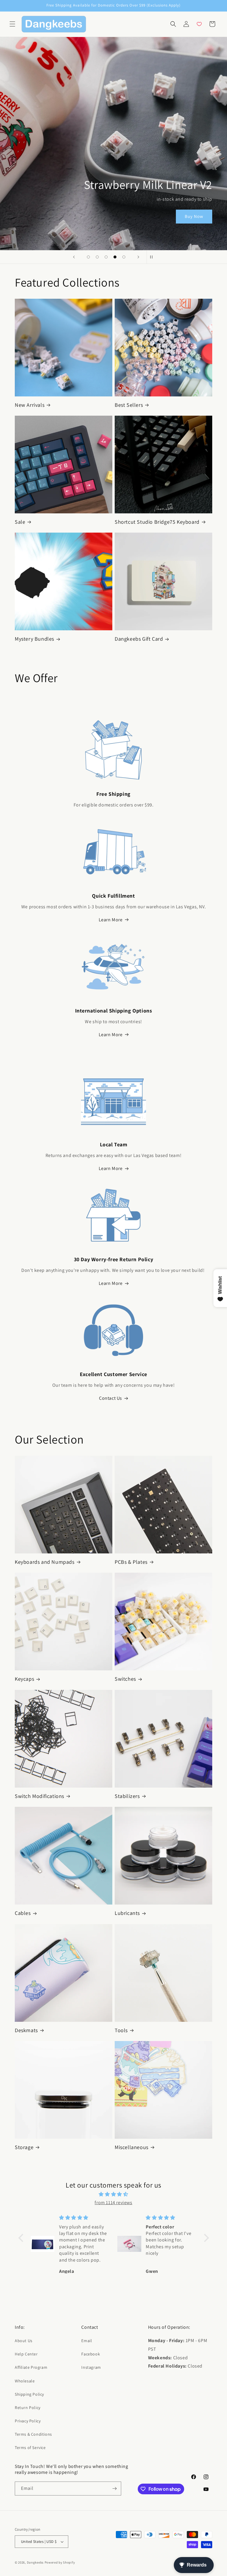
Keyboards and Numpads (45, 1562)
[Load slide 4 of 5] (115, 257)
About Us (24, 2341)
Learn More (111, 920)
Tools (121, 2030)
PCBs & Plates (131, 1562)
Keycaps (24, 1679)
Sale (20, 522)
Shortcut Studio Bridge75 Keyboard (157, 522)
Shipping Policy (29, 2394)
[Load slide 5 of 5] (124, 257)
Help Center (26, 2354)
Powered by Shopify (60, 2562)
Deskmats (26, 2030)
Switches (125, 1679)
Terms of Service (30, 2448)
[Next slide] (138, 257)
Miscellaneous (132, 2147)
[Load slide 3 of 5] (106, 257)
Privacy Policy (28, 2421)
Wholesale (25, 2381)
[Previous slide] (74, 257)
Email (87, 2341)
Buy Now (194, 216)
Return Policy (28, 2408)
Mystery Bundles (34, 639)
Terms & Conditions (33, 2434)
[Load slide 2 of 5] (97, 257)
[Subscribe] (114, 2489)
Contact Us (111, 1398)
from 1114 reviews (113, 2203)
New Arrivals (30, 405)
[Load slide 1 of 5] (88, 257)
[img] (114, 2194)
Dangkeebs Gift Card (139, 639)
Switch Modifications (39, 1796)
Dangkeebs (35, 2562)
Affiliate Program (31, 2367)
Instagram (91, 2367)
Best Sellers (129, 405)
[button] (12, 24)
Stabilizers (127, 1796)
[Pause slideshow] (153, 257)
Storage (24, 2147)
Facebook (91, 2354)
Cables (23, 1913)
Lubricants (127, 1913)
